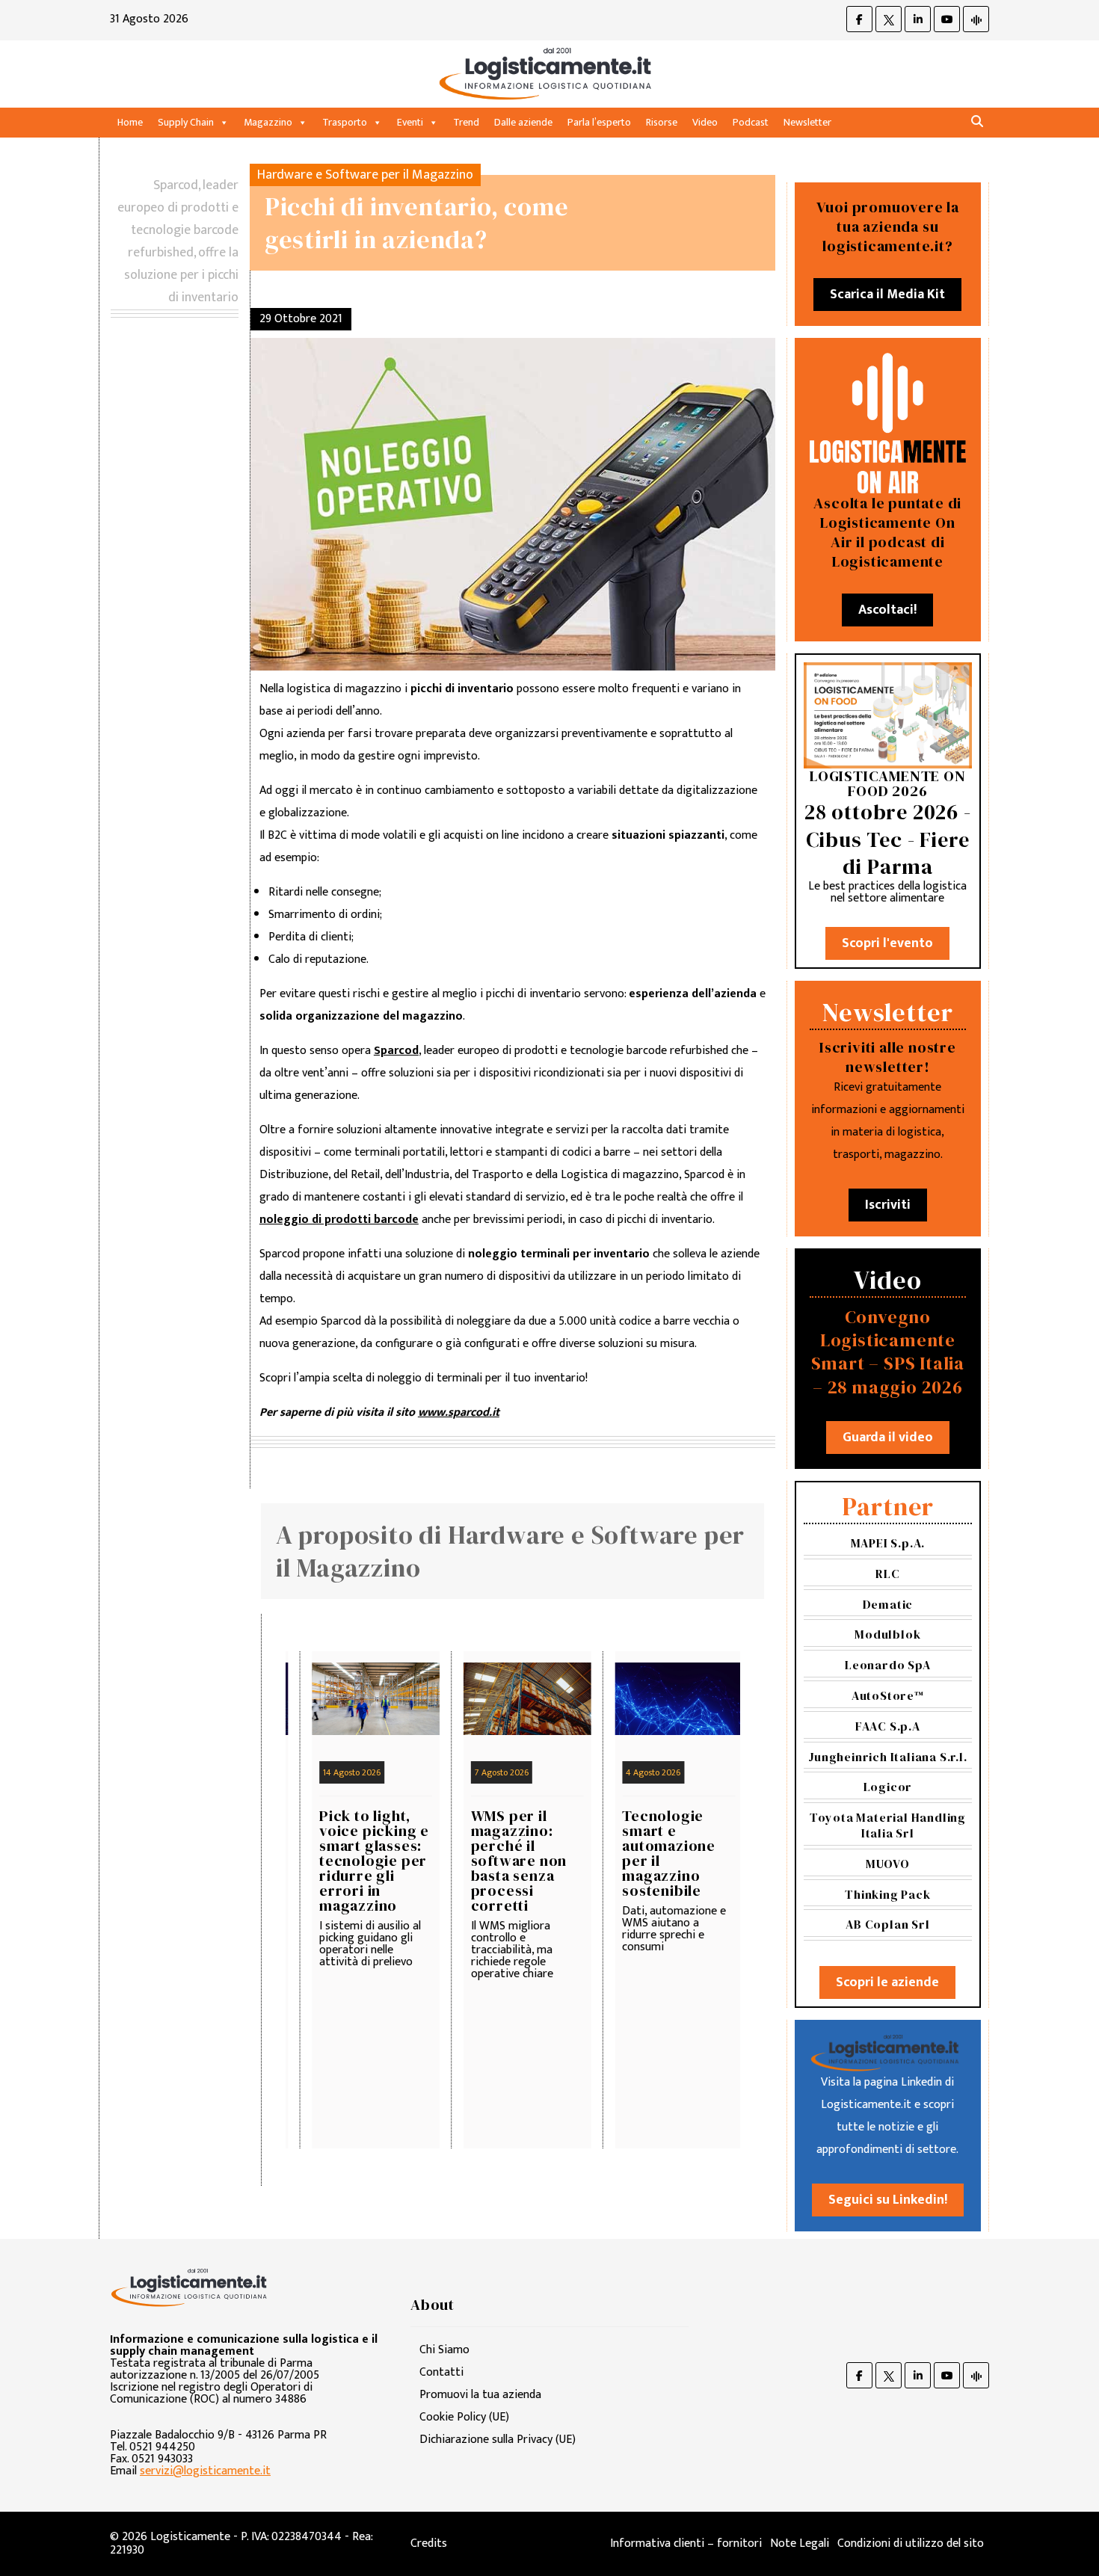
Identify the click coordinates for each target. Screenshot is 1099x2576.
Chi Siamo (444, 2350)
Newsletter (807, 122)
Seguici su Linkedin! (888, 2200)
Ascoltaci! (887, 610)
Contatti (441, 2372)
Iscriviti (888, 1205)
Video (705, 122)
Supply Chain (186, 122)
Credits (429, 2543)
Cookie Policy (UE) (464, 2417)
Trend (466, 122)
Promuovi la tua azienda (480, 2395)
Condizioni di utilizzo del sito (911, 2543)
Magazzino (268, 122)
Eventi (410, 122)
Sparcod (396, 1051)
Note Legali (800, 2543)
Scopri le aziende (887, 1982)
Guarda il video (888, 1438)
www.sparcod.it (459, 1412)
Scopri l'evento (887, 943)
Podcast (751, 122)
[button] (977, 122)
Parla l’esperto (599, 122)
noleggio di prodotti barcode (339, 1220)
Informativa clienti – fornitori (686, 2543)
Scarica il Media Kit (887, 295)
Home (130, 122)
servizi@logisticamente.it (205, 2471)
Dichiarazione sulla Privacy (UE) (498, 2440)
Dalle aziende (523, 122)
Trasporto (345, 122)
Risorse (662, 122)
